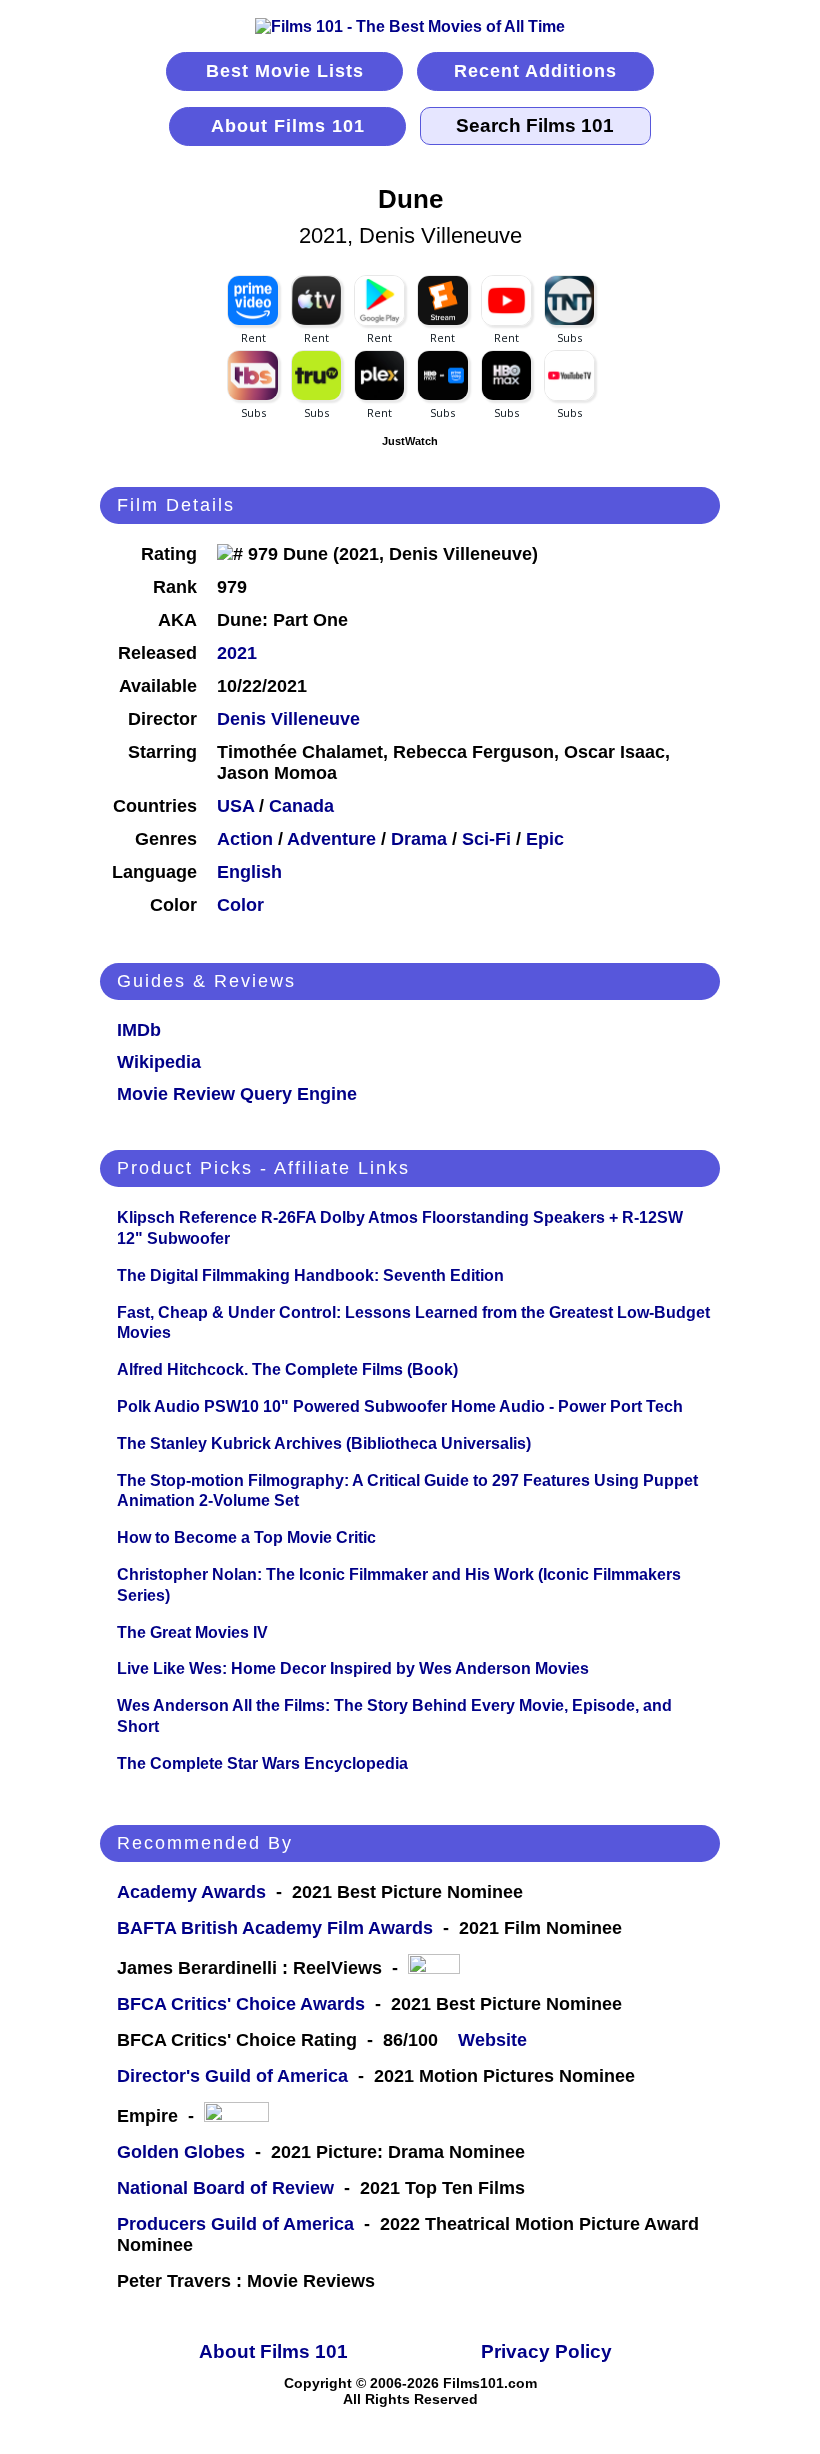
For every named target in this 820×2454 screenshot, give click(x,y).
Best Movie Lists (285, 71)
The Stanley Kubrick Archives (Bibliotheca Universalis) (324, 1443)
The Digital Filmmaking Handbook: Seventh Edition (310, 1275)
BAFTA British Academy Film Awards (275, 1928)
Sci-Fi (486, 839)
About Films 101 (288, 126)
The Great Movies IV (192, 1632)
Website (492, 2040)
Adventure (331, 839)
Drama (419, 839)
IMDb (139, 1030)
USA (235, 806)
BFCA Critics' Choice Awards (241, 2004)
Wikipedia (159, 1062)
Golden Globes (181, 2152)
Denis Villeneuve (288, 719)
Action (245, 839)
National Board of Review (225, 2188)
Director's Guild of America (232, 2076)
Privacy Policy (546, 2351)
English (249, 872)
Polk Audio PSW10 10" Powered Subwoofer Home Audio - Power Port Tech (400, 1406)
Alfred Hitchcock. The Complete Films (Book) (287, 1369)
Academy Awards (191, 1892)
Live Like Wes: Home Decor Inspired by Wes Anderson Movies (353, 1668)
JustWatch (410, 441)
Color (240, 905)
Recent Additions (535, 71)
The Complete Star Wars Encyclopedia (262, 1763)
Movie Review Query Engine (237, 1094)
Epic (545, 839)
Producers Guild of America (235, 2224)
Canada (301, 806)
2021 (237, 653)
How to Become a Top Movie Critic (246, 1537)
